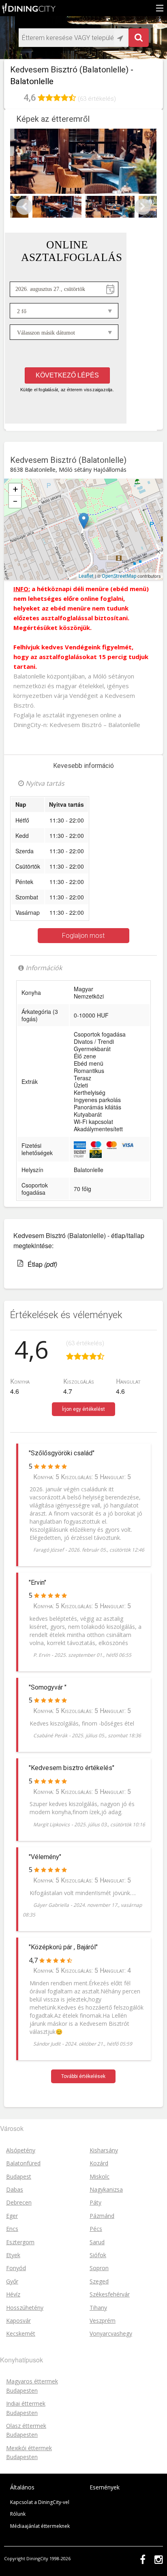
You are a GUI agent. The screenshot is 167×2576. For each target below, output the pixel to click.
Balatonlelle (125, 515)
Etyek (13, 2255)
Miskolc (100, 2176)
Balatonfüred (23, 2163)
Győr (12, 2281)
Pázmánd (102, 2216)
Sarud (97, 2242)
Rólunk (18, 2514)
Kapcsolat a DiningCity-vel (40, 2502)
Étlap (42, 1264)
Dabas (15, 2189)
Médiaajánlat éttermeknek (40, 2526)
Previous (24, 207)
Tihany (98, 2308)
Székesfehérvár (110, 2294)
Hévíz (13, 2294)
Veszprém (103, 2321)
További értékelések (83, 2076)
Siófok (98, 2255)
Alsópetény (21, 2150)
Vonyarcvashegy (111, 2333)
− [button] (15, 501)
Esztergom (20, 2242)
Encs (12, 2229)
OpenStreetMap (119, 576)
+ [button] (15, 489)
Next (143, 207)
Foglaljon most (83, 936)
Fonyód (16, 2268)
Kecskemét (21, 2333)
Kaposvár (18, 2321)
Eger (12, 2216)
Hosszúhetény (25, 2308)
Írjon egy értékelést (83, 1409)
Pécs (96, 2229)
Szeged (99, 2281)
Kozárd (99, 2163)
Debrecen (19, 2202)
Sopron (99, 2268)
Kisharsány (104, 2150)
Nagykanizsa (106, 2189)
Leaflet (86, 576)
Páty (95, 2202)
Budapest (19, 2176)
